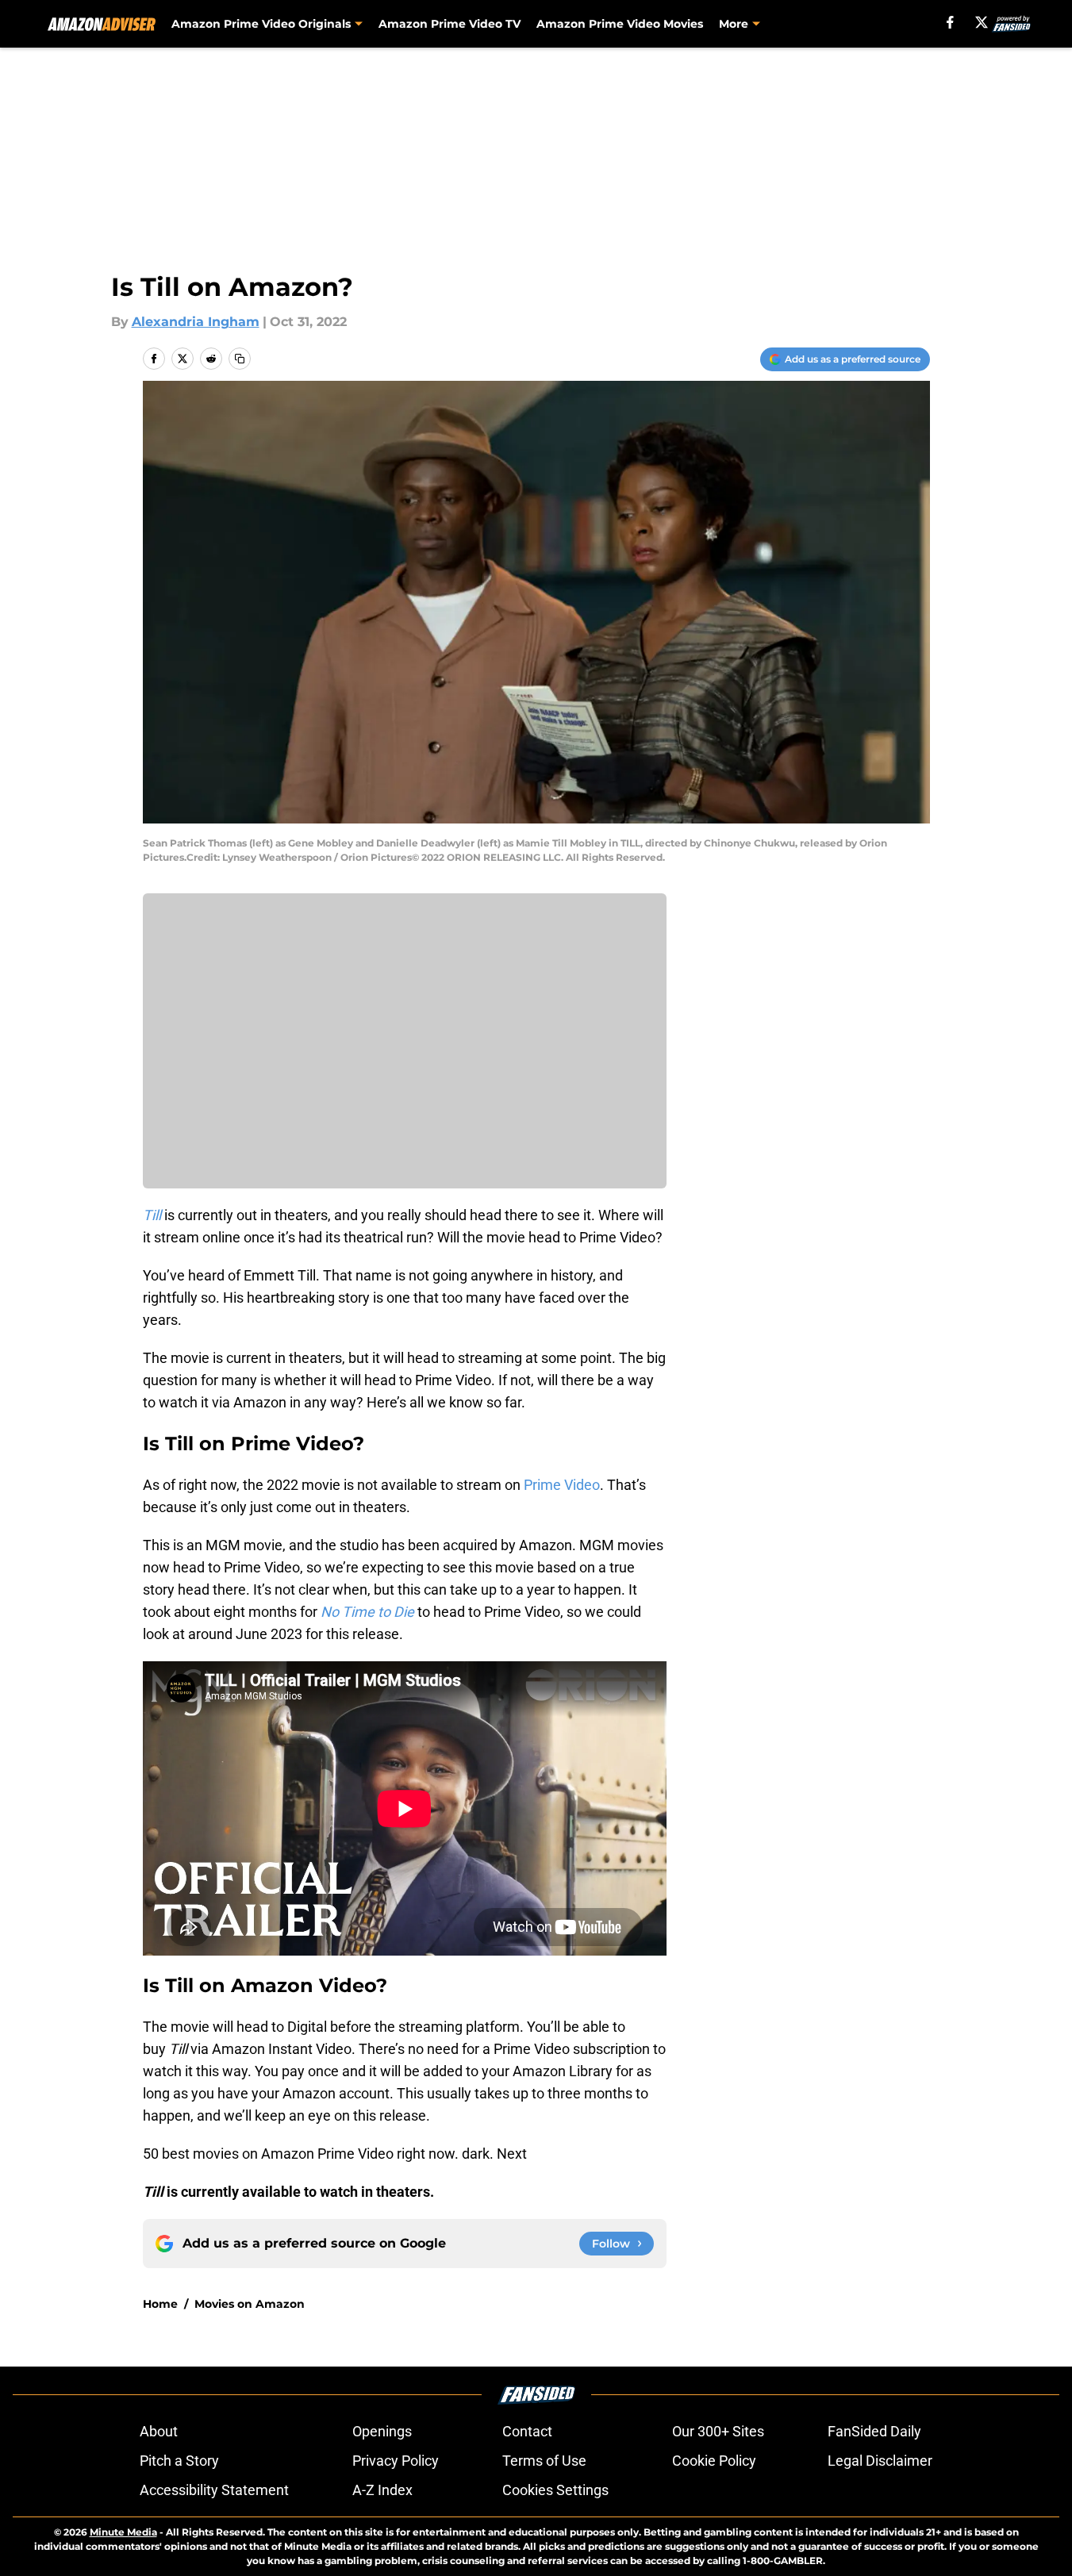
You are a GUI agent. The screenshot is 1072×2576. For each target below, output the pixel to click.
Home (160, 2304)
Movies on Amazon (250, 2304)
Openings (382, 2431)
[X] (982, 22)
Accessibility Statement (214, 2490)
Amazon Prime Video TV (450, 24)
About (159, 2431)
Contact (527, 2431)
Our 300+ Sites (718, 2431)
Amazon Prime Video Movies (620, 24)
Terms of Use (544, 2461)
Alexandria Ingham (196, 322)
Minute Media (123, 2532)
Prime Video (562, 1485)
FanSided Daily (874, 2431)
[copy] (240, 359)
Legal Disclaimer (880, 2461)
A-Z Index (382, 2490)
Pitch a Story (179, 2461)
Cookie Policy (714, 2461)
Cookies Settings (555, 2490)
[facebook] (950, 22)
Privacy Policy (396, 2461)
